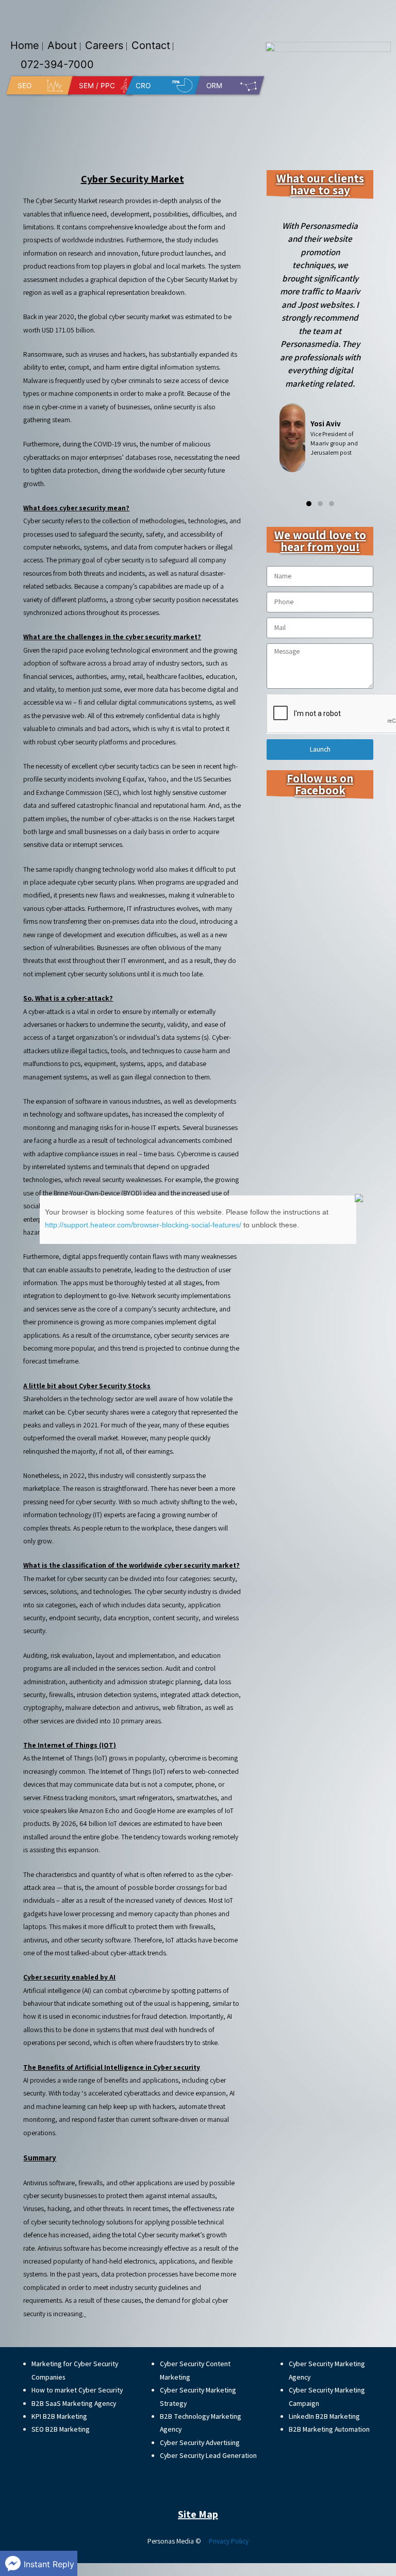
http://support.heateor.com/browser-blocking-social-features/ (143, 1225)
